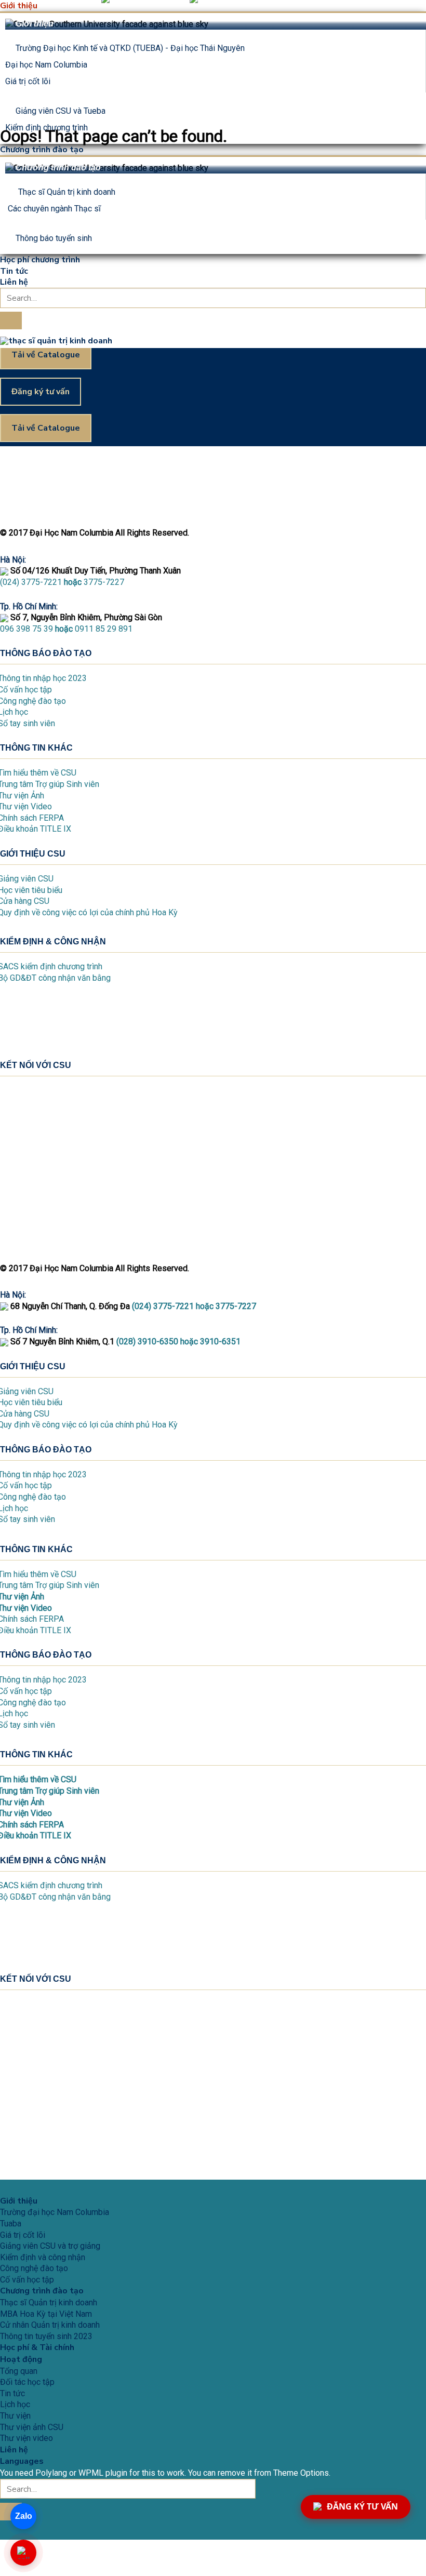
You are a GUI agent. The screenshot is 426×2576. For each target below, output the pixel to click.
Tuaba (11, 2224)
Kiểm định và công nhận (43, 2257)
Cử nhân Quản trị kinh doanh (50, 2325)
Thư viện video (26, 2438)
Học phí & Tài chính (37, 2347)
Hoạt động (21, 2359)
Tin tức (14, 271)
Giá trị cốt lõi (28, 81)
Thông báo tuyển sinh (54, 238)
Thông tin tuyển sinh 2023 (46, 2336)
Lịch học (15, 2404)
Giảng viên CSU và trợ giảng (50, 2246)
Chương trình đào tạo (42, 150)
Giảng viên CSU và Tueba (61, 111)
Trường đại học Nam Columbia (55, 2212)
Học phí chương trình (40, 260)
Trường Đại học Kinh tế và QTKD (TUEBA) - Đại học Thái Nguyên (130, 48)
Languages (22, 2461)
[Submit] (11, 321)
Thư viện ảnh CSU (32, 2427)
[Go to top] (11, 2164)
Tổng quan (19, 2371)
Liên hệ (14, 282)
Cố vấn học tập (27, 2280)
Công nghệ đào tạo (34, 2268)
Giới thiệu (19, 6)
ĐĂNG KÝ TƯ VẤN (362, 2506)
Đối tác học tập (27, 2382)
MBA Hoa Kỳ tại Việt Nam (46, 2314)
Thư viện (15, 2416)
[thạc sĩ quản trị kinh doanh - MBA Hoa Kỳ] (56, 340)
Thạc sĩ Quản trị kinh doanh (67, 192)
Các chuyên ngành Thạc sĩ (54, 209)
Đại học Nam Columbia (46, 65)
